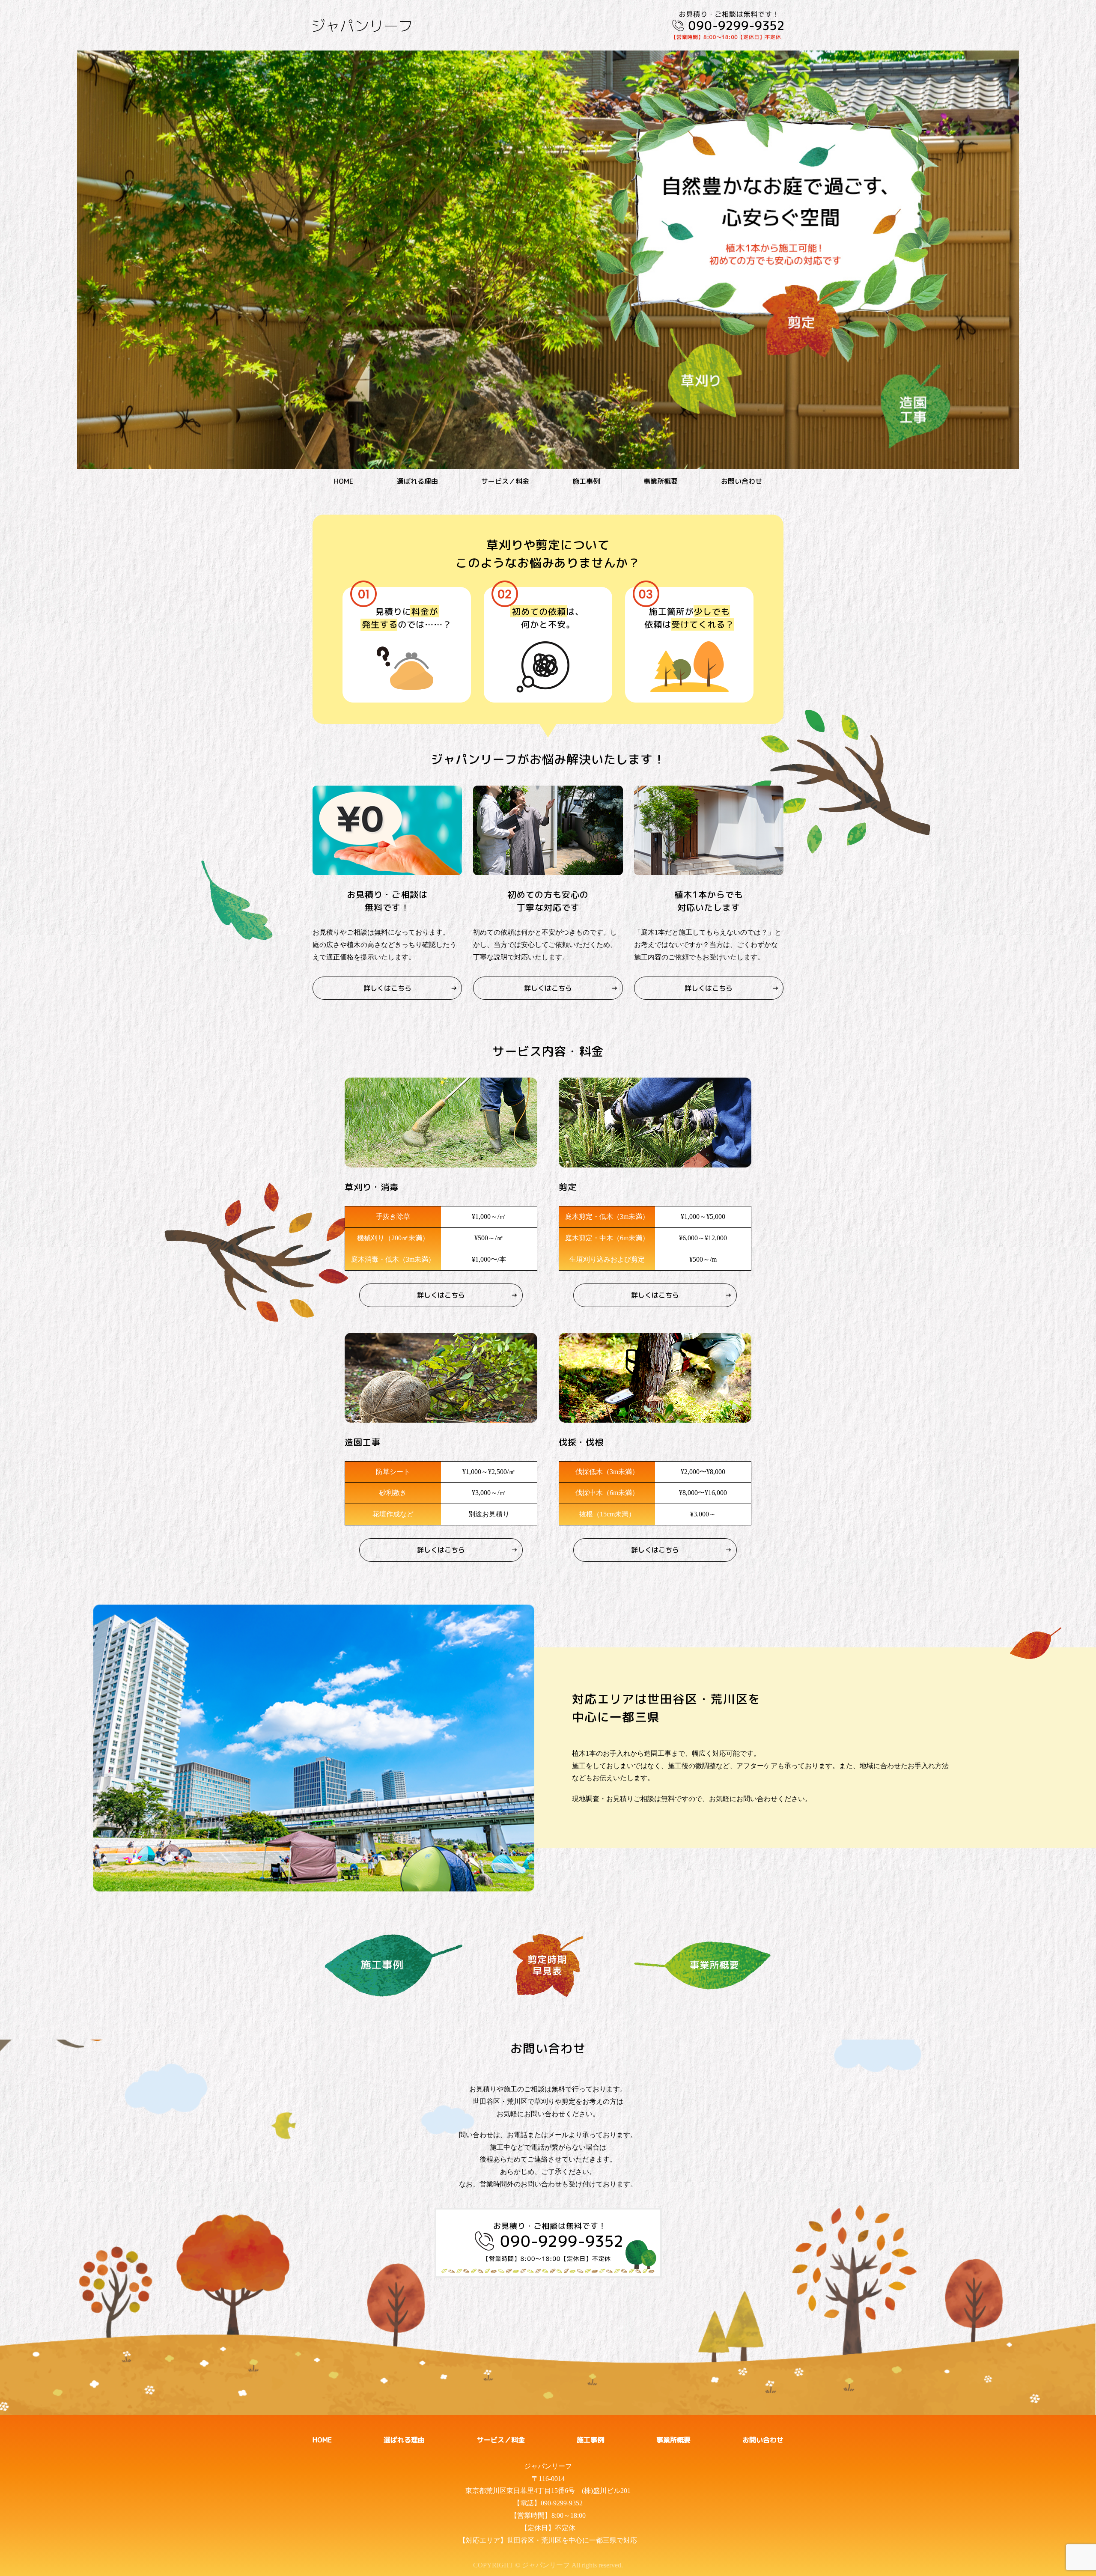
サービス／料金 (505, 481)
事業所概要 (661, 481)
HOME (344, 481)
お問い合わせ (742, 481)
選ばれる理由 (417, 481)
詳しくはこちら (387, 988)
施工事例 (586, 481)
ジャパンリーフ (548, 2466)
